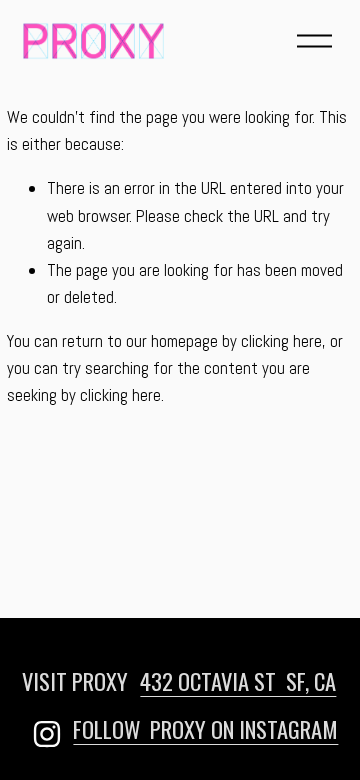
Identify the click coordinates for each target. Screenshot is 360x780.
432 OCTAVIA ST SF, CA (238, 681)
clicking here (281, 341)
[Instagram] (47, 734)
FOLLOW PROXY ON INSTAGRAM (205, 729)
